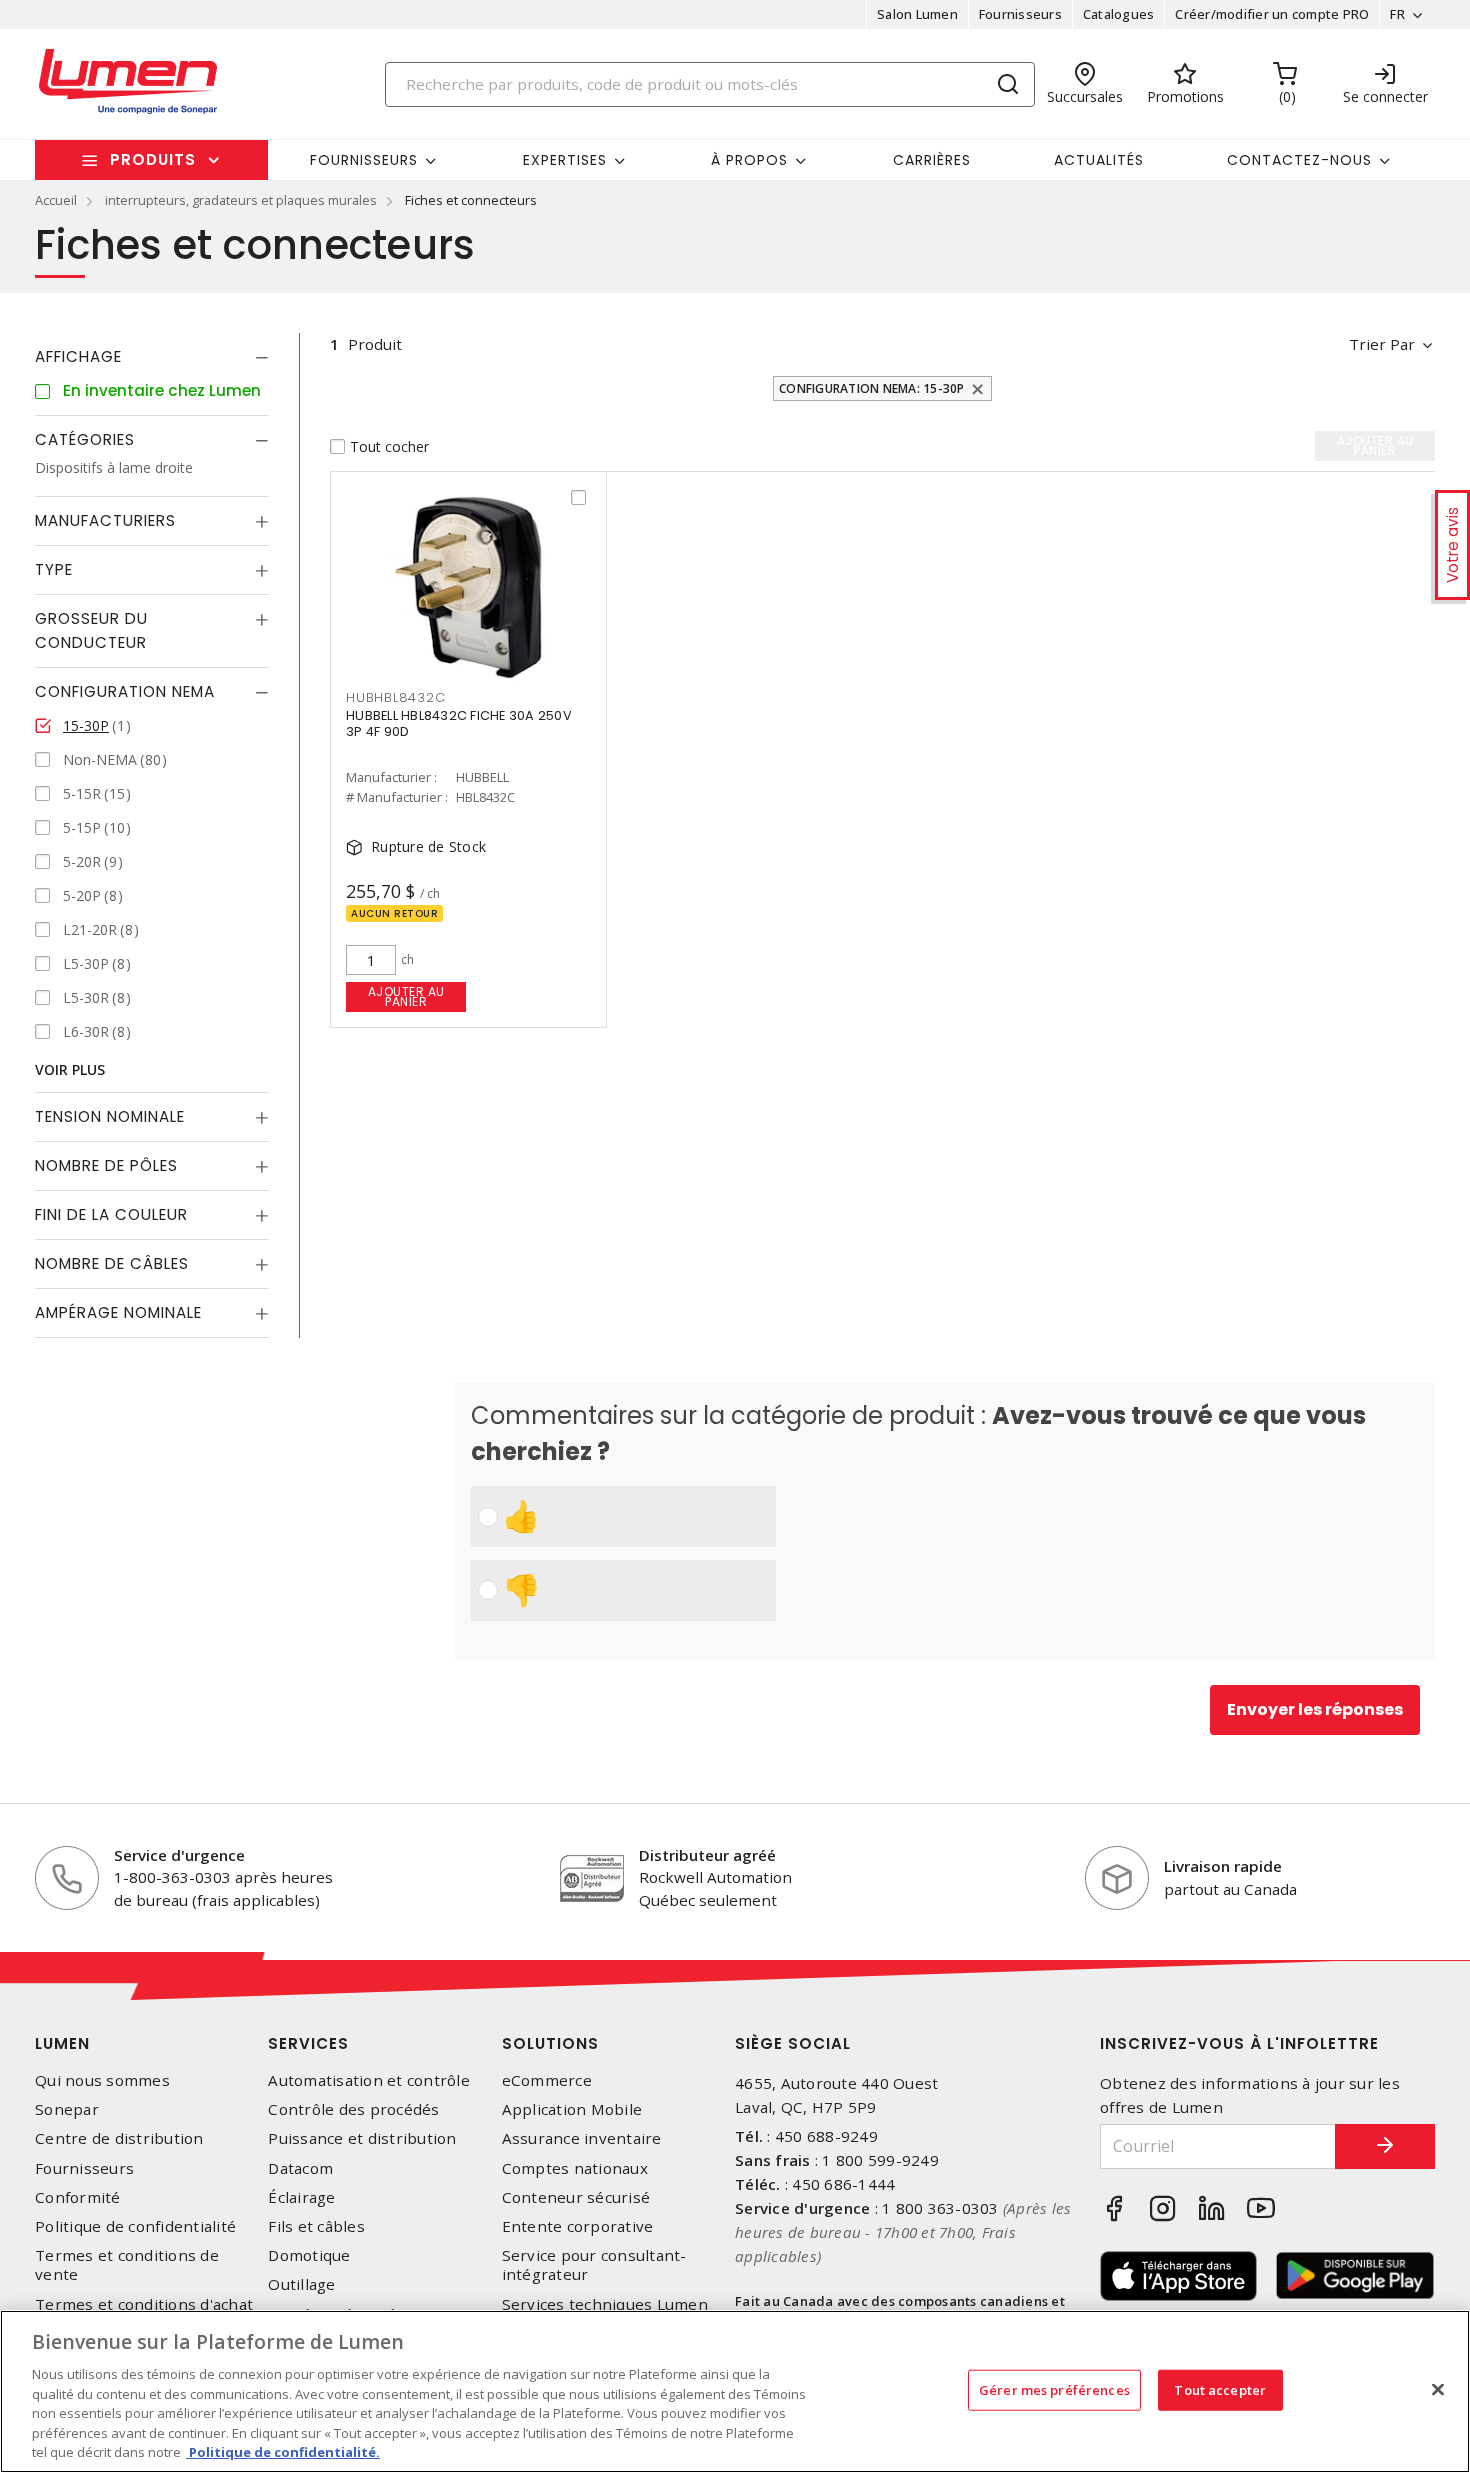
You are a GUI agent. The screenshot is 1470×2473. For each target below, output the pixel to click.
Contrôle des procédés (353, 2109)
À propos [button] (749, 160)
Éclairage (301, 2197)
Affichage (78, 356)
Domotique (309, 2255)
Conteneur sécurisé (576, 2197)
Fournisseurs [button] (364, 160)
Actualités (1099, 160)
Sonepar (67, 2109)
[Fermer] (1438, 2389)
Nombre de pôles (106, 1165)
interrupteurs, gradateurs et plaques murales (241, 200)
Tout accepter (1220, 2389)
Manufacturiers (105, 520)
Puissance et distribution (362, 2138)
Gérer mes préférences (1054, 2389)
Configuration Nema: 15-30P (872, 388)
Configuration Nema (125, 691)
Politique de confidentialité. (283, 2452)
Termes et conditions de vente (127, 2265)
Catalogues (1119, 14)
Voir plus (70, 1069)
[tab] (152, 357)
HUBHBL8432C (395, 697)
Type (54, 569)
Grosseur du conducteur (91, 630)
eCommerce (547, 2080)
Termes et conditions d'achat (144, 2304)
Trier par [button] (1382, 344)
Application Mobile (572, 2109)
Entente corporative (578, 2226)
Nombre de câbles (112, 1263)
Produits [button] (153, 159)
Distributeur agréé (707, 1855)
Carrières (932, 160)
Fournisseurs (1020, 14)
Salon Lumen (917, 14)
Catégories (85, 439)
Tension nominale (110, 1116)
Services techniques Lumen (605, 2304)
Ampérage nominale (118, 1312)
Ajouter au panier (406, 996)
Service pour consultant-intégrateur (594, 2265)
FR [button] (1397, 14)
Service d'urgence (179, 1855)
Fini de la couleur (111, 1214)
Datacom (300, 2168)
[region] (735, 2391)
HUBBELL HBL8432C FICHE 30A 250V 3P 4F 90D (459, 723)
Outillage (301, 2284)
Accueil (56, 200)
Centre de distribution (119, 2138)
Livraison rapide (1223, 1866)
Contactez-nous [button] (1299, 160)
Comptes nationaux (575, 2168)
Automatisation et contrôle (369, 2080)
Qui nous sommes (102, 2080)
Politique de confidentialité (135, 2226)
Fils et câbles (316, 2226)
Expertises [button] (565, 160)
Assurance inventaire (582, 2138)
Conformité (78, 2197)
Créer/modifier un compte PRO (1272, 14)
